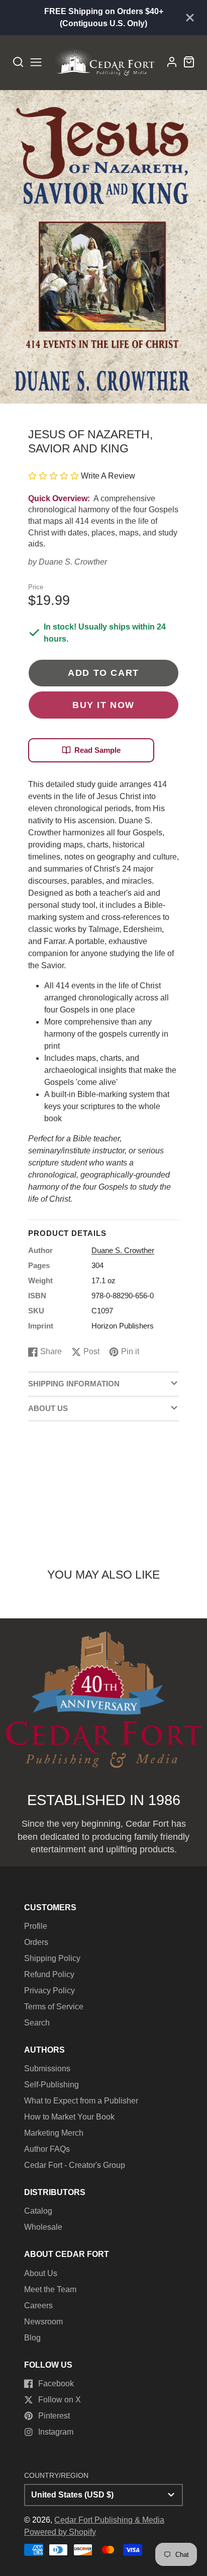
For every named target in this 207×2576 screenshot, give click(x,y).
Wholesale (43, 2227)
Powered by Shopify (60, 2532)
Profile (36, 1926)
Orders (36, 1942)
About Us (41, 2273)
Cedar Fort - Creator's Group (75, 2165)
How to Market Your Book (69, 2117)
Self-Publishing (51, 2085)
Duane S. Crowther (73, 562)
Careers (38, 2306)
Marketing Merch (54, 2133)
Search (37, 2023)
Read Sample (97, 750)
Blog (32, 2338)
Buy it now (103, 705)
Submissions (47, 2068)
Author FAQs (47, 2149)
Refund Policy (49, 1974)
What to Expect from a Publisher (81, 2101)
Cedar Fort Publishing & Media (109, 2520)
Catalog (38, 2211)
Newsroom (43, 2322)
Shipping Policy (52, 1958)
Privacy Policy (49, 1990)
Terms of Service (54, 2007)
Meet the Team (50, 2289)
